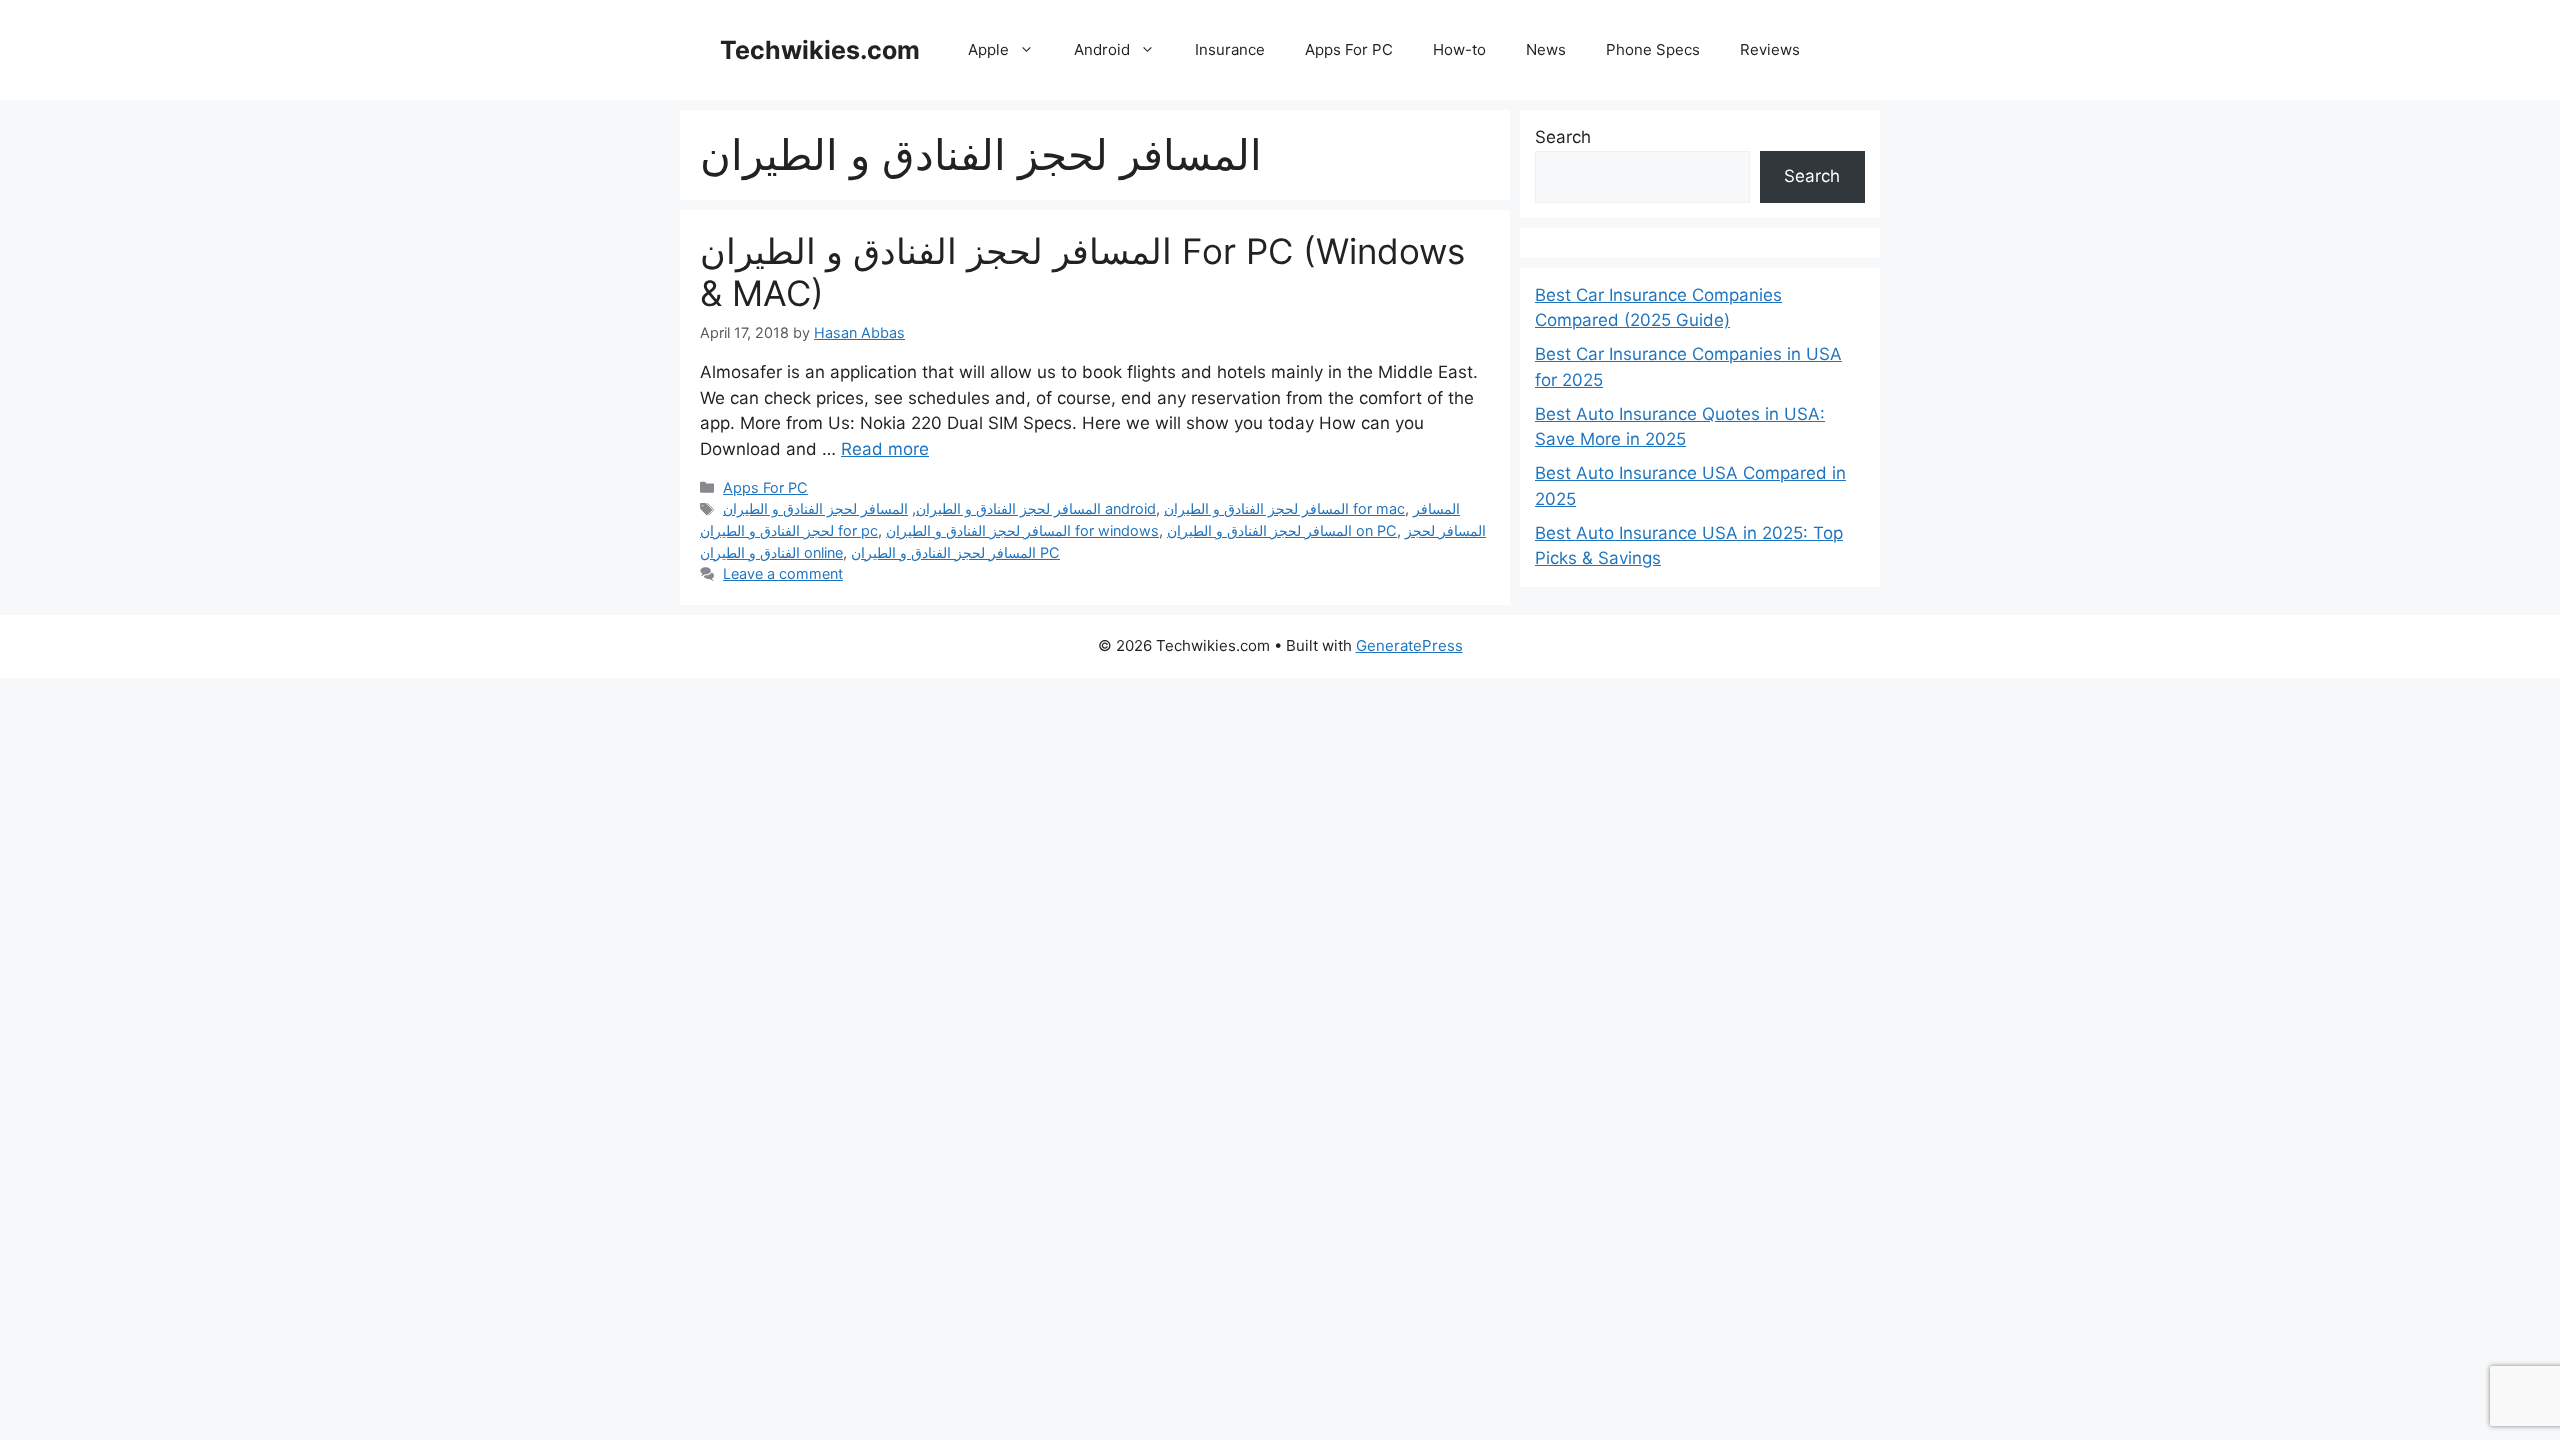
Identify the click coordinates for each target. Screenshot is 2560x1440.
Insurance (1230, 49)
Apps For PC (1349, 49)
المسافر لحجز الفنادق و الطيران (1008, 508)
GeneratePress (1409, 645)
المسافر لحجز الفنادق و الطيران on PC (1282, 530)
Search (1563, 137)
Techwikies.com (820, 50)
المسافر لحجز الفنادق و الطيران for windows (1022, 530)
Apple (988, 49)
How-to (1459, 49)
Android (1102, 49)
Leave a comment (783, 573)
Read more (885, 449)
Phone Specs (1653, 49)
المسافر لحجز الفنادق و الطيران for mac (1284, 508)
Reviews (1770, 49)
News (1546, 49)
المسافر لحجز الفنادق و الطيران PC (955, 552)
